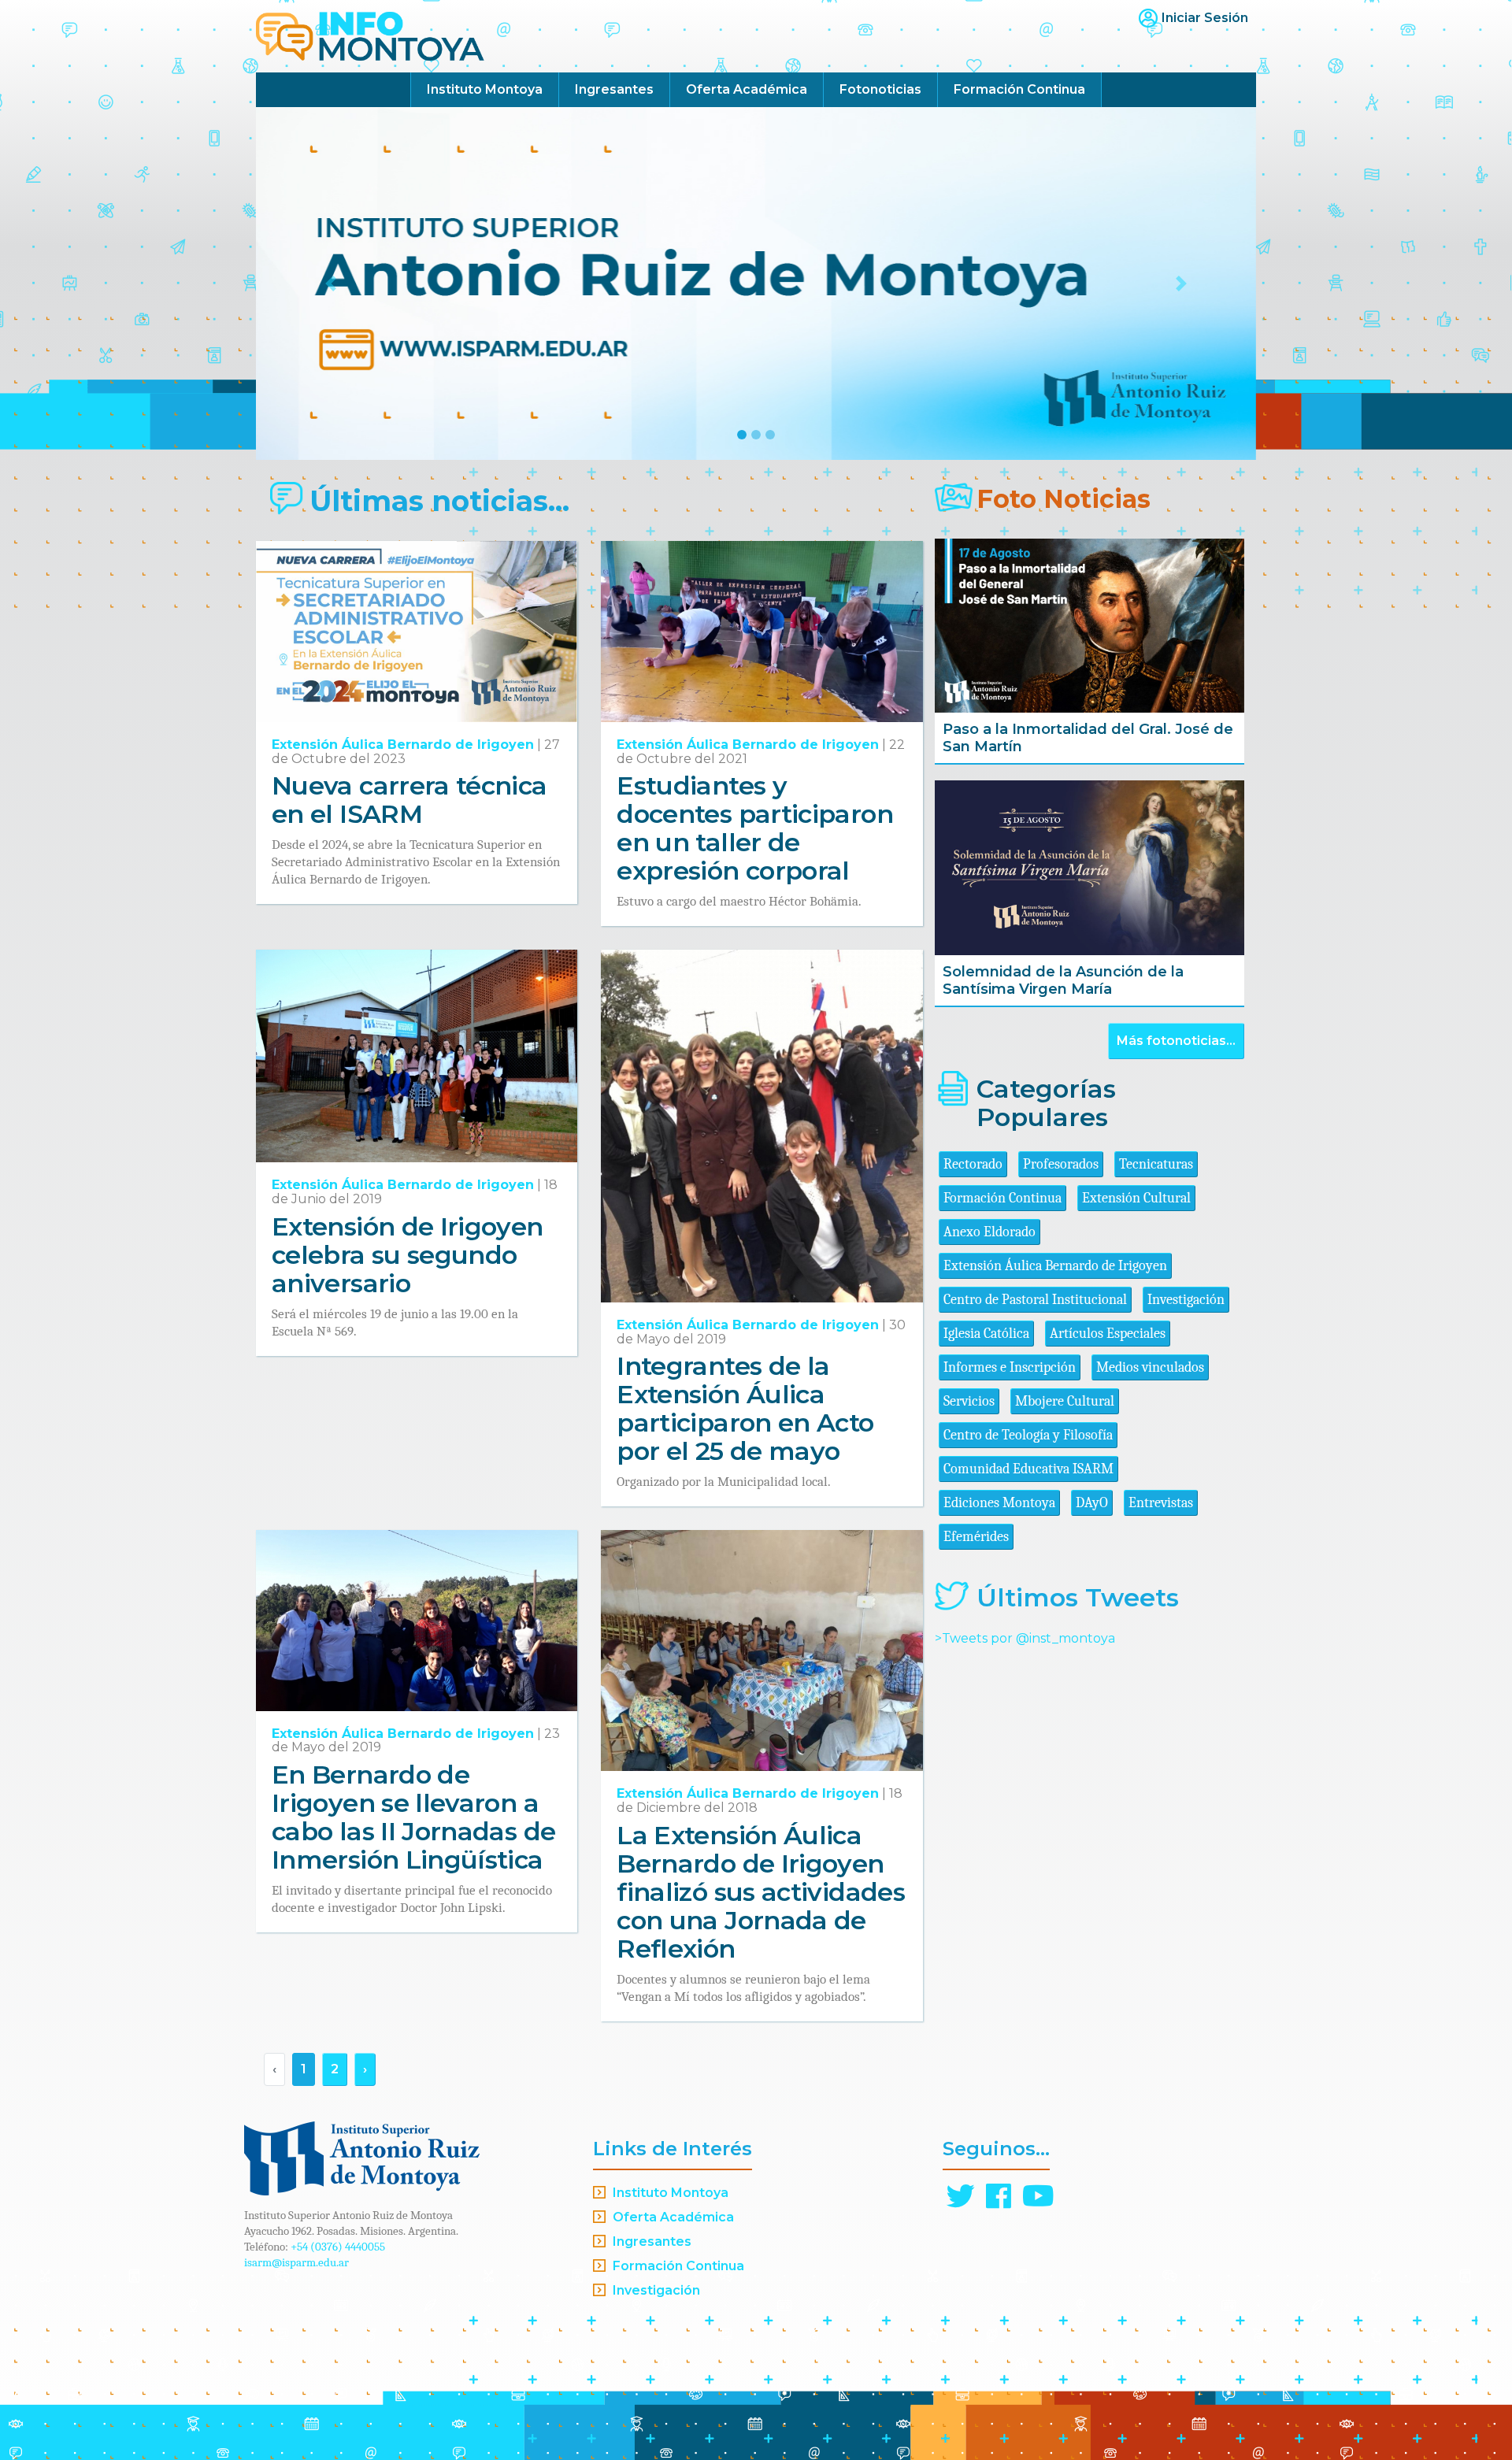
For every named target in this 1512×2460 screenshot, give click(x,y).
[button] (331, 283)
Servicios (969, 1401)
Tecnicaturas (1156, 1164)
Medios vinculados (1150, 1367)
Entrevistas (1161, 1503)
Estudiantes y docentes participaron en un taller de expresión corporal (755, 828)
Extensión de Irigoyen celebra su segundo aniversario (408, 1255)
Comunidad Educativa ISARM (1028, 1469)
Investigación (1186, 1300)
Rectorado (973, 1164)
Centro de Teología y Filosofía (1028, 1435)
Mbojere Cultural (1065, 1401)
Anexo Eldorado (989, 1232)
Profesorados (1061, 1164)
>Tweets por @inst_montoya (1025, 1638)
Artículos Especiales (1108, 1334)
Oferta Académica (747, 89)
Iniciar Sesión (1205, 18)
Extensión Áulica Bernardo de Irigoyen (403, 745)
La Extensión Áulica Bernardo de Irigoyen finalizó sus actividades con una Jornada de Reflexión (761, 1892)
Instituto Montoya (485, 89)
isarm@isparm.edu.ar (296, 2262)
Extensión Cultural (1136, 1198)
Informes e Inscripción (1010, 1367)
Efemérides (976, 1537)
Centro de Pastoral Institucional (1035, 1300)
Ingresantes (614, 89)
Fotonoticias (880, 89)
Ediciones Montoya (999, 1503)
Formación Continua (1019, 89)
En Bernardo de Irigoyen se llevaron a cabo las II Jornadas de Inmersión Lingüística (413, 1817)
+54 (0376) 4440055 (338, 2247)
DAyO (1092, 1503)
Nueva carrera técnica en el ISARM (409, 800)
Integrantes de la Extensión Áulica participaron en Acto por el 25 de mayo (745, 1408)
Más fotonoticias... (1176, 1041)
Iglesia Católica (986, 1334)
